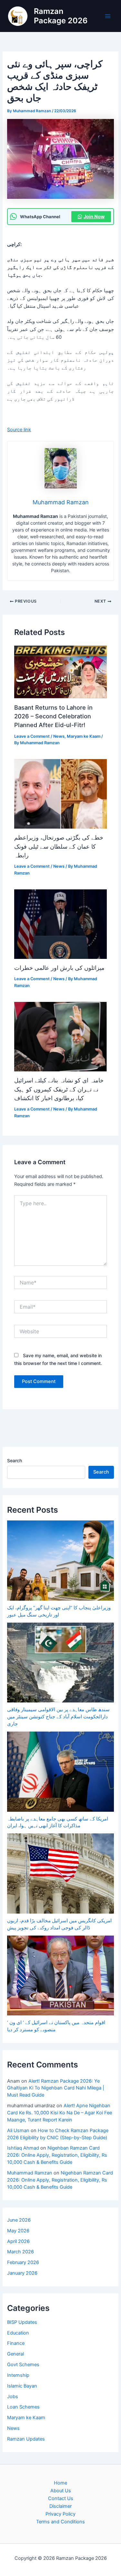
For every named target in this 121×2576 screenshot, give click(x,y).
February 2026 (23, 2262)
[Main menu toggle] (108, 16)
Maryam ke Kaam (84, 736)
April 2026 (18, 2241)
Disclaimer (60, 2506)
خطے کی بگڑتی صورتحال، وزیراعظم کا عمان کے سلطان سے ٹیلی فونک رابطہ (59, 846)
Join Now (94, 217)
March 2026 (20, 2252)
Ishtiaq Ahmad (23, 2148)
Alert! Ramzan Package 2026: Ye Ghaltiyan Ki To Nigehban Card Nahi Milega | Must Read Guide (56, 2088)
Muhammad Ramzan (30, 2173)
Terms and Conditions (60, 2522)
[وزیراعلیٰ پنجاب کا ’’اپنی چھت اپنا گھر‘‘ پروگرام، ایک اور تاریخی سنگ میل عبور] (60, 1561)
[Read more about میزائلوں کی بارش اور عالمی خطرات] (60, 924)
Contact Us (61, 2498)
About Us (61, 2491)
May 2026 (18, 2231)
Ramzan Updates (26, 2439)
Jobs (13, 2397)
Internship (18, 2375)
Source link (19, 430)
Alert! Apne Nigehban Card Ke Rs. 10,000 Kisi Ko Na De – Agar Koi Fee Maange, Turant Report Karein (60, 2113)
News (59, 736)
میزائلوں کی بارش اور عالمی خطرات (59, 968)
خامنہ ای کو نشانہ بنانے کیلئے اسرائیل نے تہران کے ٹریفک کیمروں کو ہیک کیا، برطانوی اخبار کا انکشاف (59, 1089)
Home (60, 2483)
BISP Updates (22, 2322)
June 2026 (19, 2220)
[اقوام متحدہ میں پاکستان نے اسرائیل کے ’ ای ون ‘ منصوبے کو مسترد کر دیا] (60, 1976)
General (15, 2354)
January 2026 (22, 2273)
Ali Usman (18, 2131)
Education (18, 2333)
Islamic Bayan (22, 2386)
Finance (16, 2343)
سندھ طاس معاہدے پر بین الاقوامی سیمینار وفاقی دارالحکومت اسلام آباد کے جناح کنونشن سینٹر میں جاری (58, 1717)
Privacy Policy (60, 2514)
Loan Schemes (23, 2407)
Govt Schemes (23, 2365)
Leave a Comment (32, 736)
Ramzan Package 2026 (61, 16)
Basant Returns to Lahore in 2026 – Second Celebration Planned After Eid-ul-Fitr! (53, 716)
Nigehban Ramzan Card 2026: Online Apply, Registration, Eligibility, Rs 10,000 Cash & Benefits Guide (57, 2155)
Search (15, 1460)
